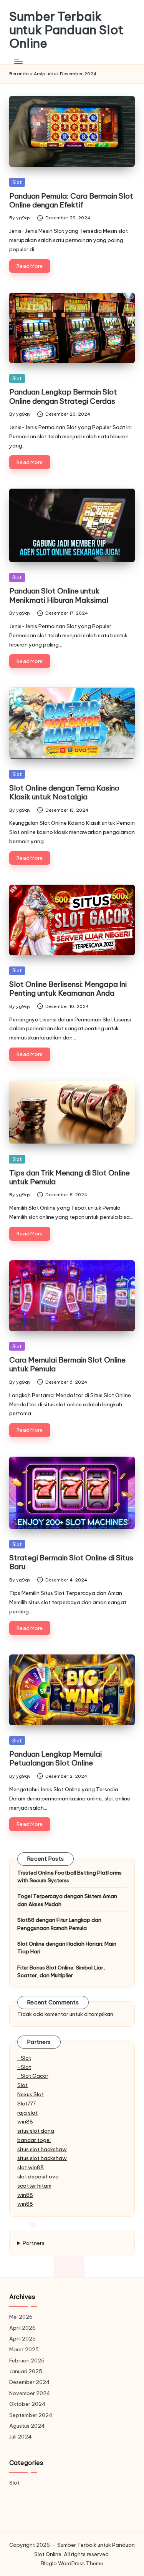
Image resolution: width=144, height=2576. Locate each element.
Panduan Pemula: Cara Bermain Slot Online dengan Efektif (71, 200)
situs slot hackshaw (42, 2149)
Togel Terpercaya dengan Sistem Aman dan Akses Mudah (67, 1900)
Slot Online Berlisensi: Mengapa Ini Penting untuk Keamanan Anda (68, 989)
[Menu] (18, 62)
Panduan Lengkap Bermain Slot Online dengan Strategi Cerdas (63, 396)
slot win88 (31, 2167)
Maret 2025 (24, 2349)
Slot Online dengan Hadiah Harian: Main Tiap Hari (67, 1948)
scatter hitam (34, 2186)
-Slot (24, 2058)
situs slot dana (36, 2131)
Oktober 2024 (27, 2404)
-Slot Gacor (33, 2076)
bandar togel (34, 2140)
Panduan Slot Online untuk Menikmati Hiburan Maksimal (59, 595)
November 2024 (30, 2393)
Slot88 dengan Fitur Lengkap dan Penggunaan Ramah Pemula (59, 1924)
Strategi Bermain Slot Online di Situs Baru (71, 1562)
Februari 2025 (27, 2361)
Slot (17, 182)
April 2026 (22, 2328)
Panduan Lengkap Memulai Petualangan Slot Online (55, 1758)
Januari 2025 (26, 2371)
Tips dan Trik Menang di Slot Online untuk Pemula (70, 1177)
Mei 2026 (21, 2317)
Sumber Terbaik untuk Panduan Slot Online (66, 30)
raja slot (27, 2113)
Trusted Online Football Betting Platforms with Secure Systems (70, 1876)
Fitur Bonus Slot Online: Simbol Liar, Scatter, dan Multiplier (61, 1971)
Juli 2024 (21, 2437)
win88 (25, 2122)
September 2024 (31, 2415)
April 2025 (22, 2339)
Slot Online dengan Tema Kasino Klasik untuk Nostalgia (64, 792)
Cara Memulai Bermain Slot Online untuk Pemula (67, 1364)
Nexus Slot (31, 2094)
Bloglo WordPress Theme (72, 2563)
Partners (34, 2243)
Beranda (19, 74)
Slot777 (26, 2104)
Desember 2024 (30, 2382)
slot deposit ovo (38, 2177)
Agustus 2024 (27, 2426)
